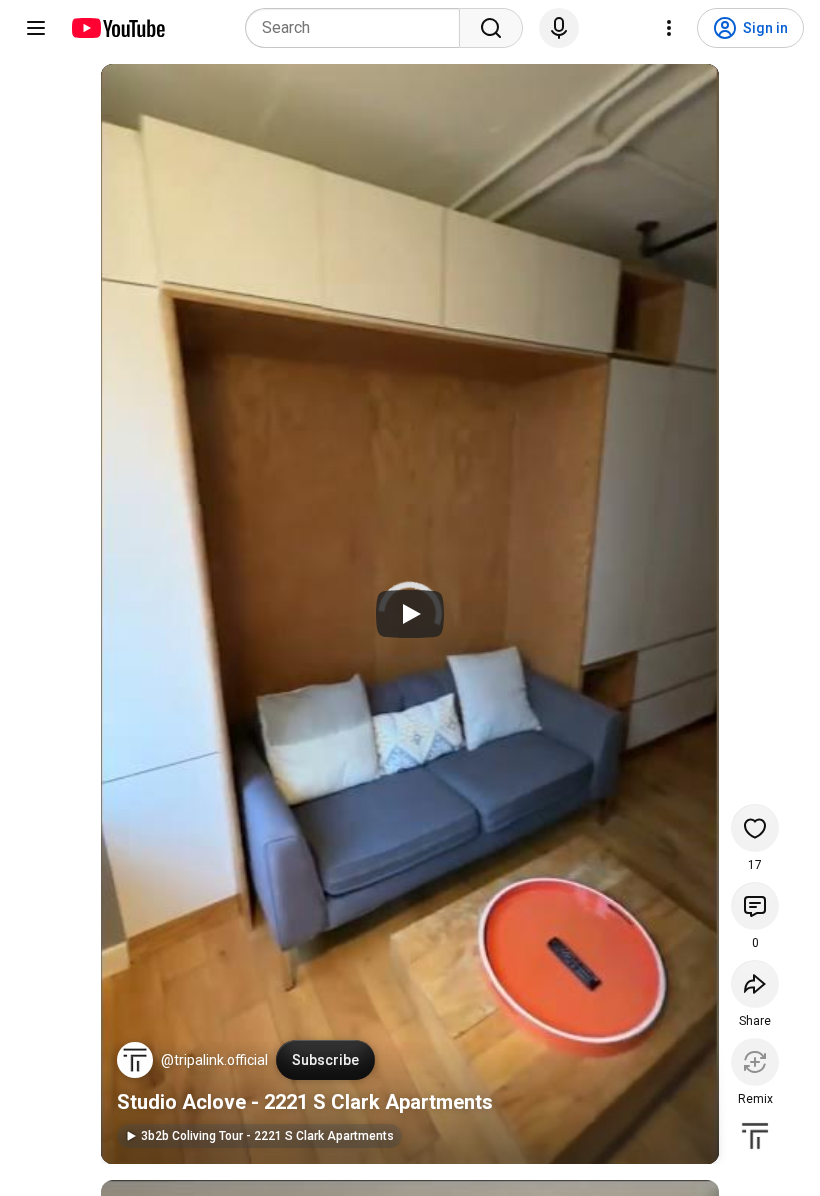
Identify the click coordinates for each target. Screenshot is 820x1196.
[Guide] (36, 28)
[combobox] (358, 28)
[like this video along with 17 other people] (755, 828)
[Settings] (669, 28)
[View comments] (755, 906)
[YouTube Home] (117, 28)
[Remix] (755, 1062)
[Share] (755, 984)
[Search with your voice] (559, 28)
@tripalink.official (214, 1060)
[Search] (491, 28)
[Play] (410, 614)
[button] (135, 1060)
